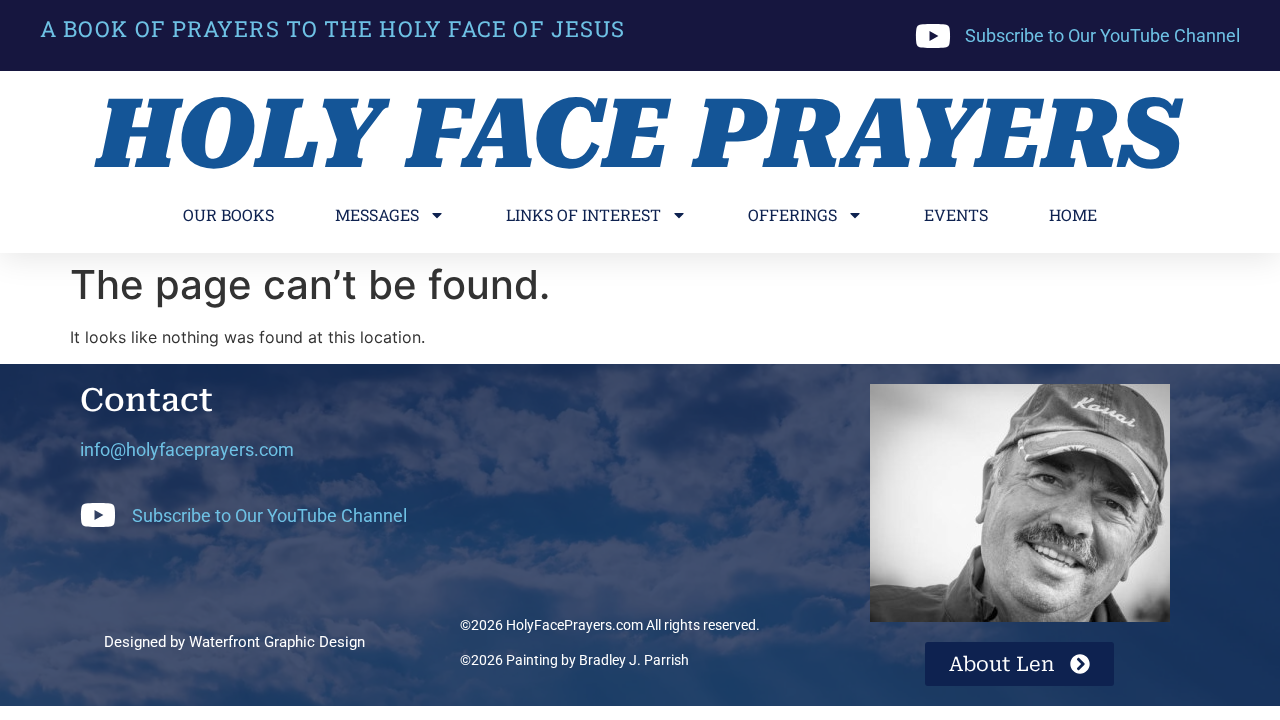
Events (956, 214)
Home (1073, 214)
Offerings (792, 214)
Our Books (228, 214)
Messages (377, 214)
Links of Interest (583, 214)
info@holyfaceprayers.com (187, 449)
